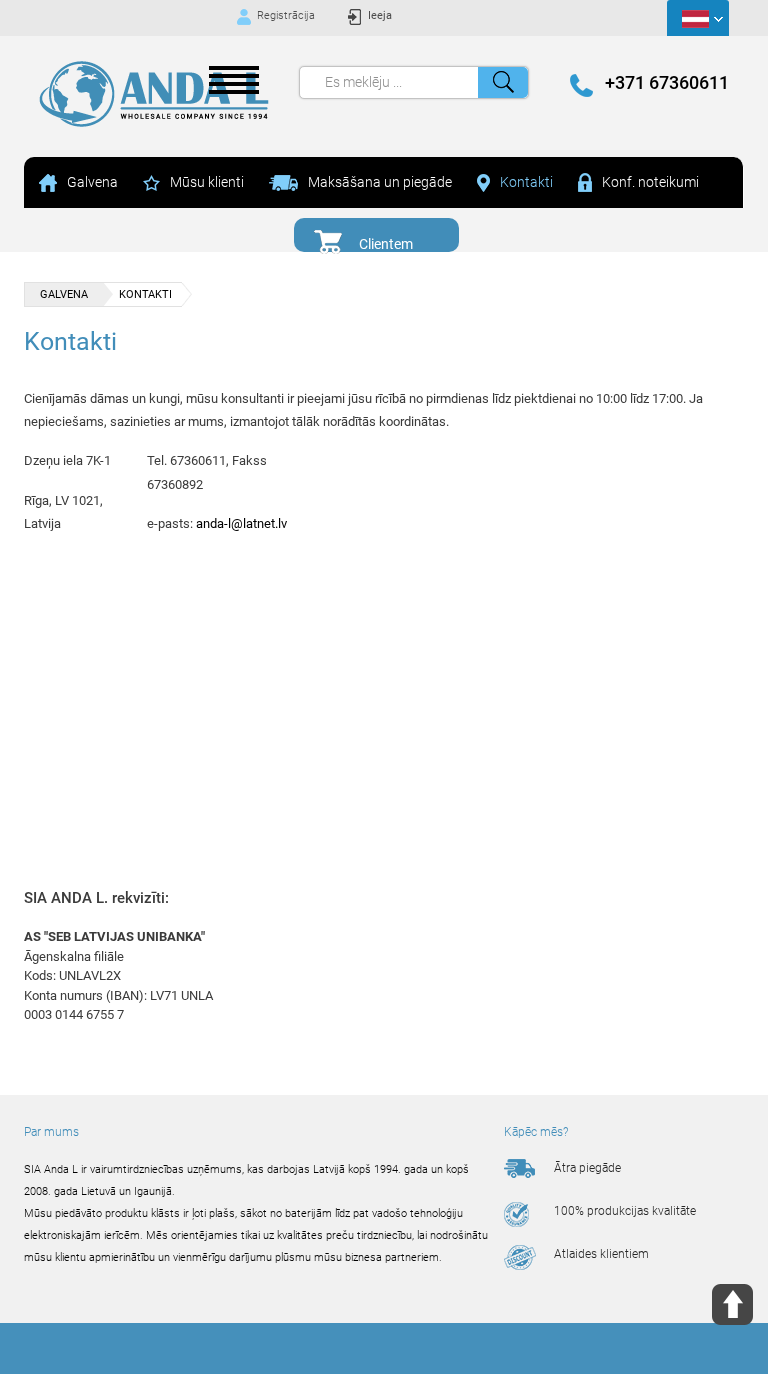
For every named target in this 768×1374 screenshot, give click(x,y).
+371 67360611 (667, 83)
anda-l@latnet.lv (241, 523)
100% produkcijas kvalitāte (625, 1211)
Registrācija (286, 15)
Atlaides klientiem (601, 1254)
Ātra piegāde (587, 1168)
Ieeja (380, 15)
